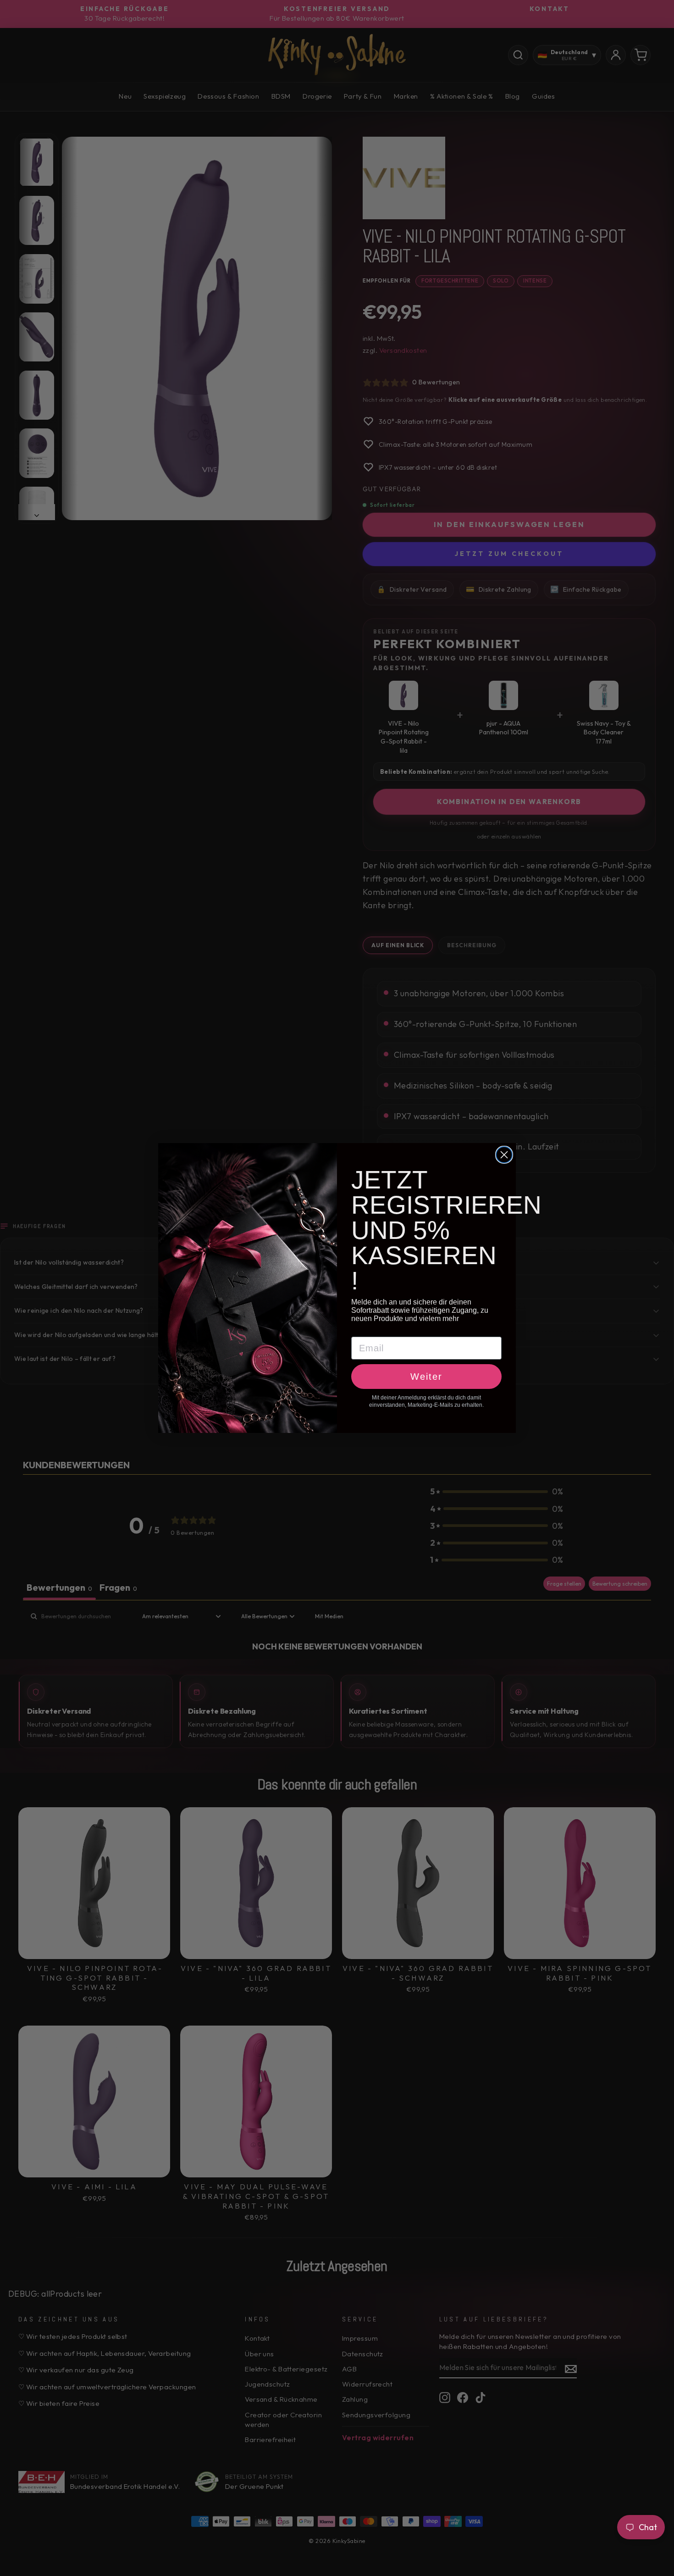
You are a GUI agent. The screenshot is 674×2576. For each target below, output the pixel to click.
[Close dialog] (504, 1155)
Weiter (426, 1377)
